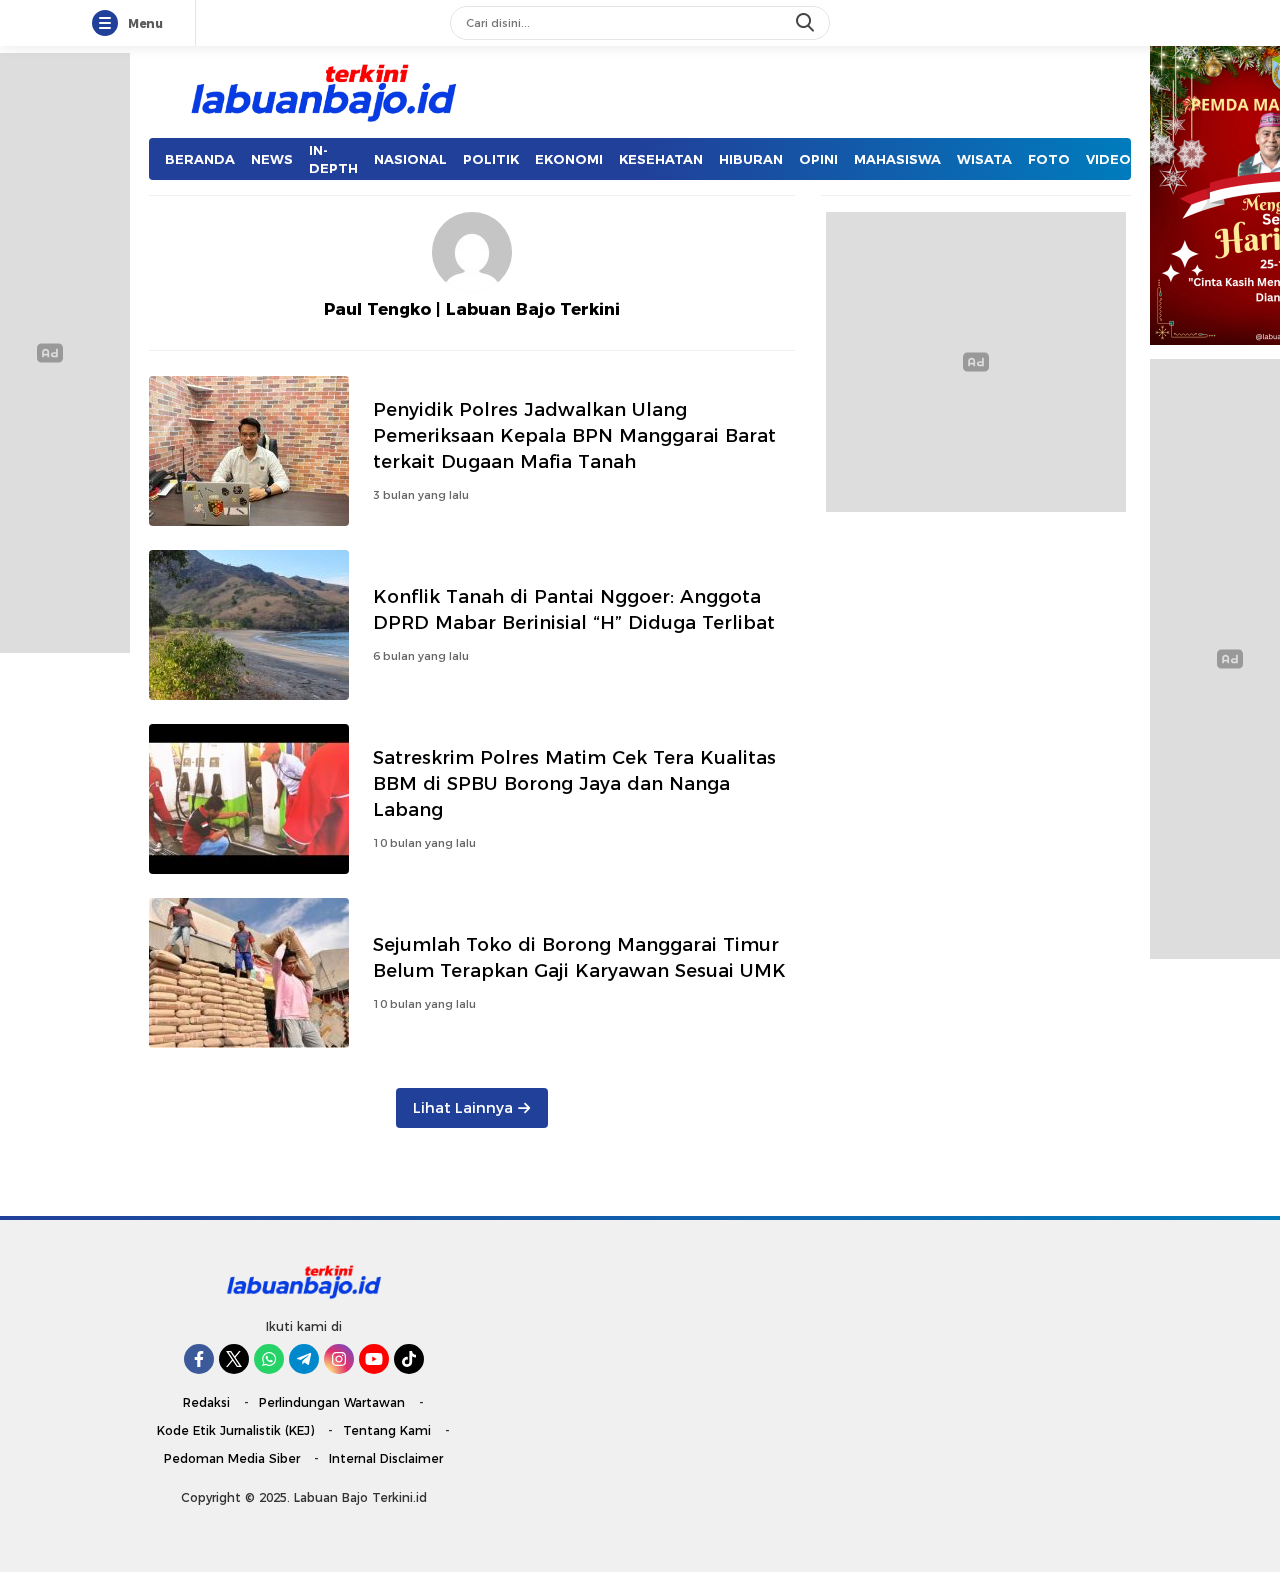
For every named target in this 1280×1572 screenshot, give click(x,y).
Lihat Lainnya (463, 1108)
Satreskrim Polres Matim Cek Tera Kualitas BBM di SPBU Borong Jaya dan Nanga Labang (574, 783)
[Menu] (109, 24)
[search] (807, 23)
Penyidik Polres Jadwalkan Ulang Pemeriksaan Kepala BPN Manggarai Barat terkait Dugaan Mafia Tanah (574, 435)
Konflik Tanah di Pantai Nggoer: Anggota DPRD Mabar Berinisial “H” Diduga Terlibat (574, 609)
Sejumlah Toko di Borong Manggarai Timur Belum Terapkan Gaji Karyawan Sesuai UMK (582, 957)
